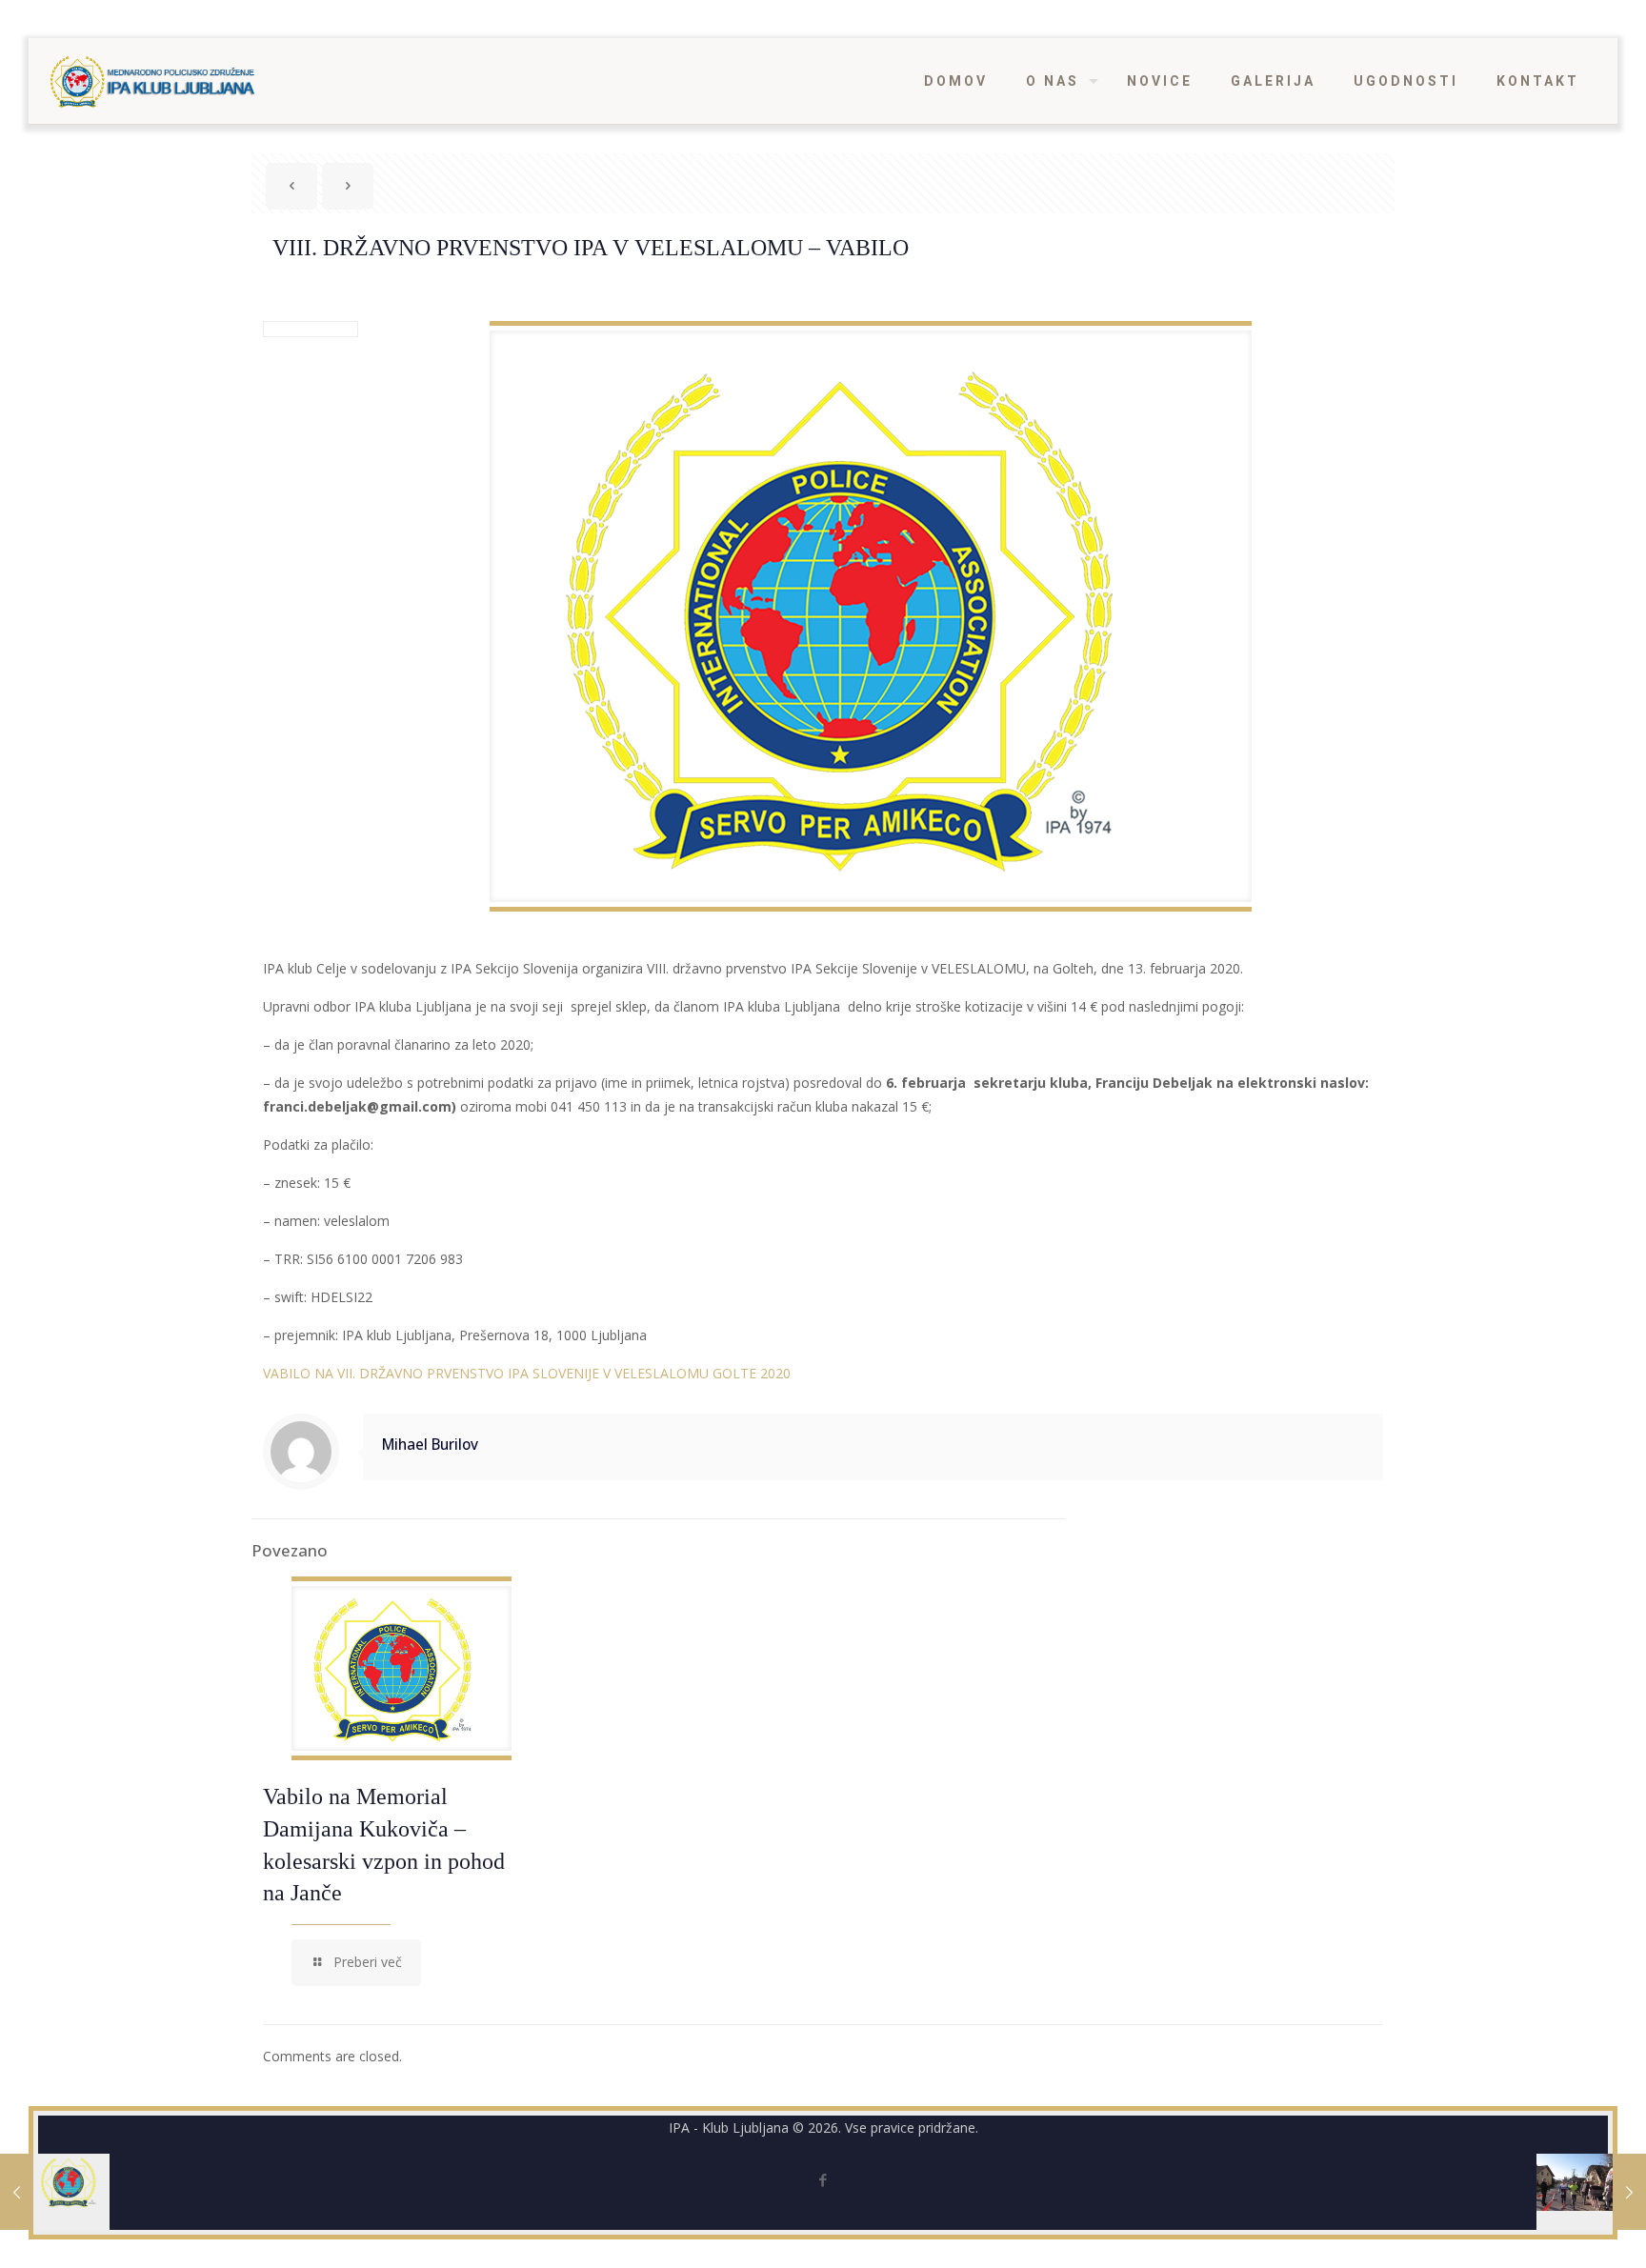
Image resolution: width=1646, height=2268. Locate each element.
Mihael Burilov (430, 1445)
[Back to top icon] (1555, 2229)
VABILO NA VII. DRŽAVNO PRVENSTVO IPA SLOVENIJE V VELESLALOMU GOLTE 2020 (527, 1373)
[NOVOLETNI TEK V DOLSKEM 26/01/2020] (1591, 2192)
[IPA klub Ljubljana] (153, 81)
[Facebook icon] (823, 2179)
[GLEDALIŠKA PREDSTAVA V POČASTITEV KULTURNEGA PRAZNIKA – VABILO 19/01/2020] (55, 2192)
